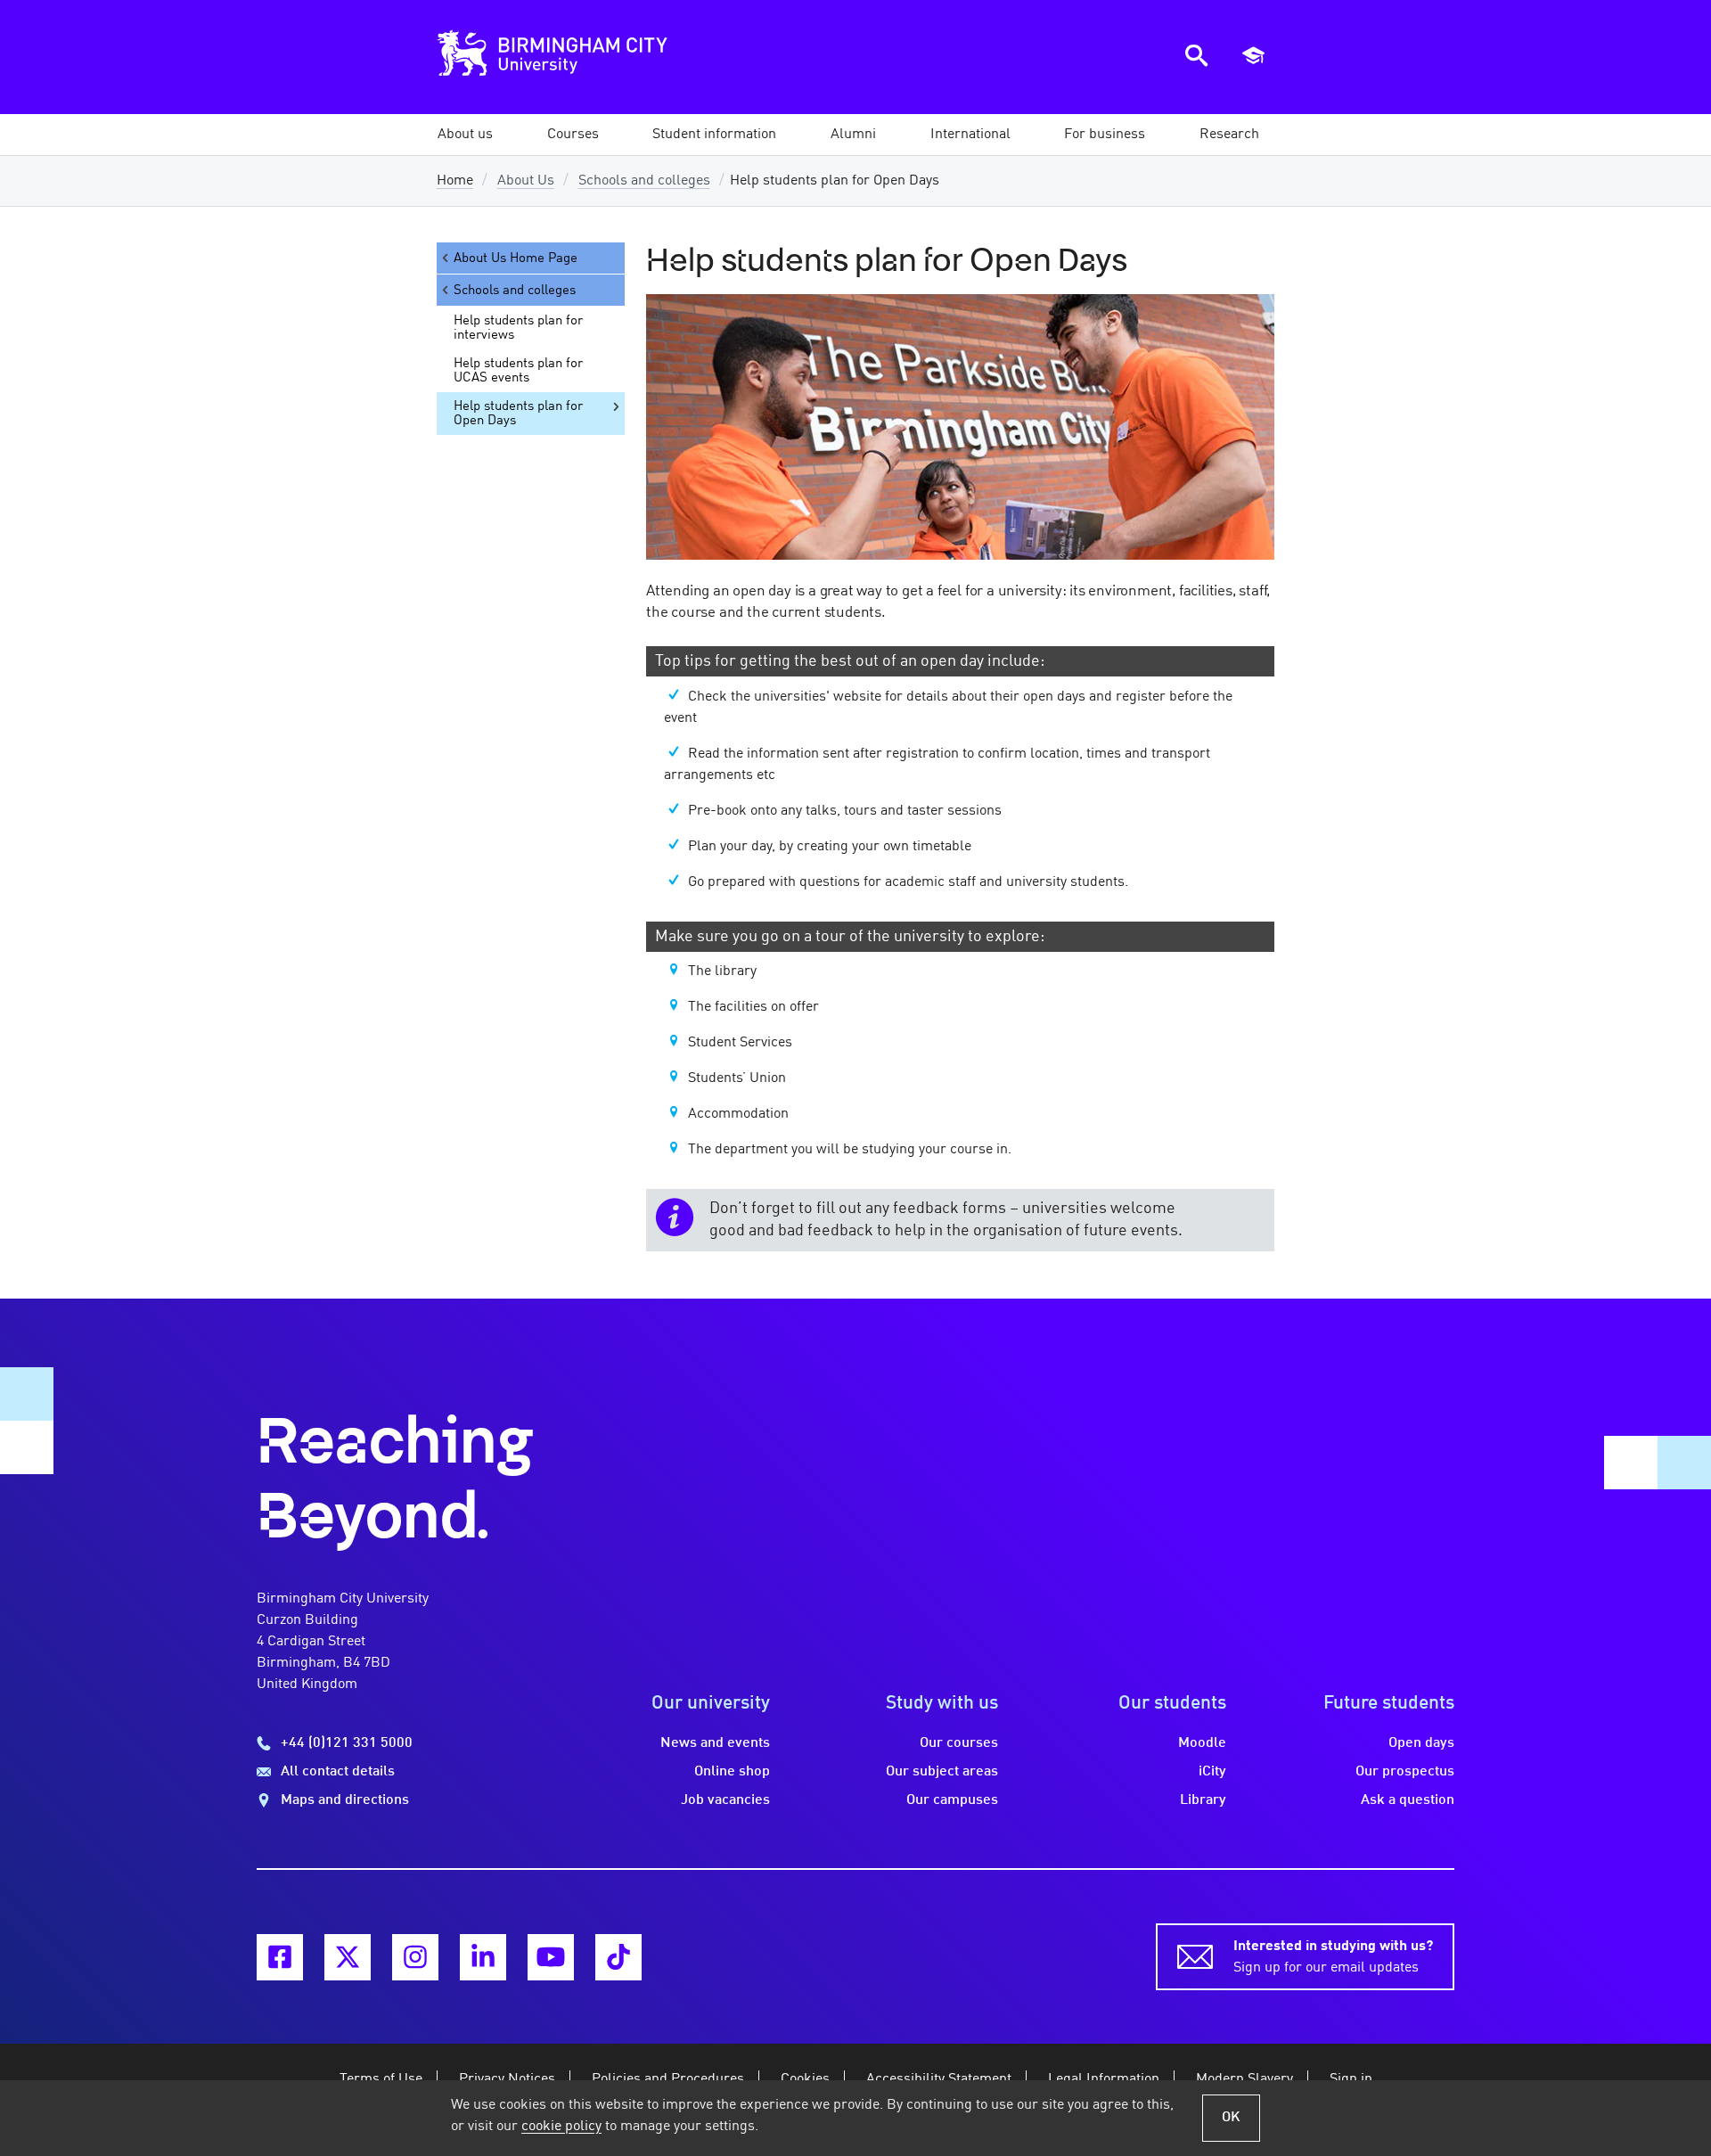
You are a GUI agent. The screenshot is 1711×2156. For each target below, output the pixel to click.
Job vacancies (725, 1800)
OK (1231, 2118)
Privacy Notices (507, 2079)
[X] (348, 1957)
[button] (465, 135)
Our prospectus (1405, 1772)
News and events (715, 1743)
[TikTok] (618, 1957)
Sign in (1351, 2079)
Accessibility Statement (939, 2079)
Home (455, 181)
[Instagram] (415, 1957)
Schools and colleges (644, 181)
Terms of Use (381, 2079)
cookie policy (561, 2127)
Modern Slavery (1244, 2079)
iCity (1212, 1772)
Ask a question (1408, 1800)
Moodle (1202, 1743)
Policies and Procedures (668, 2079)
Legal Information (1104, 2079)
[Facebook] (280, 1957)
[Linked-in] (483, 1957)
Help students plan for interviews (518, 328)
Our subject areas (942, 1772)
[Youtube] (551, 1957)
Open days (1421, 1743)
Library (1203, 1800)
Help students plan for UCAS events (518, 371)
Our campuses (952, 1800)
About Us (526, 181)
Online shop (732, 1772)
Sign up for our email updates (1333, 1957)
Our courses (959, 1743)
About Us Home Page (516, 258)
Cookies (805, 2079)
